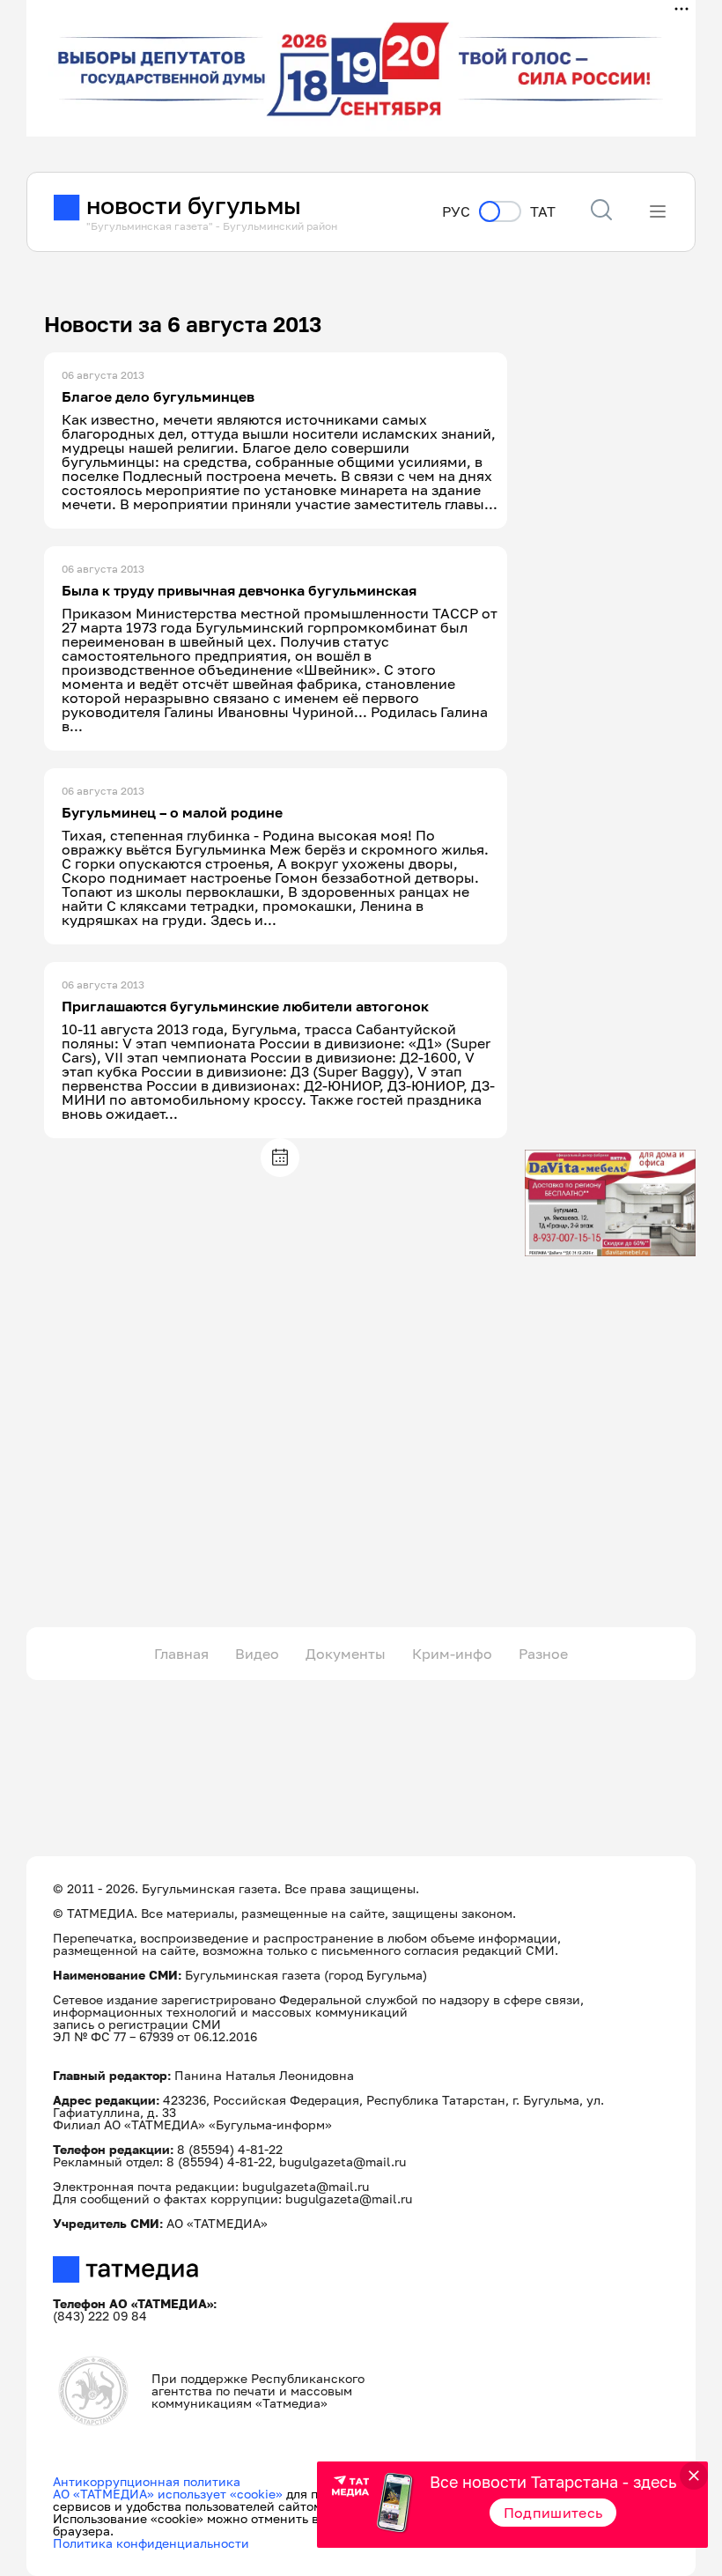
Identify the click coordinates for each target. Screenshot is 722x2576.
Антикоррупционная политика (147, 2481)
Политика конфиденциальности (151, 2543)
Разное (543, 1654)
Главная (181, 1654)
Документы (346, 1654)
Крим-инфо (452, 1654)
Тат (543, 212)
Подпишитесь (553, 2513)
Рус (456, 212)
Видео (257, 1654)
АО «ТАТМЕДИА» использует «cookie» (168, 2494)
